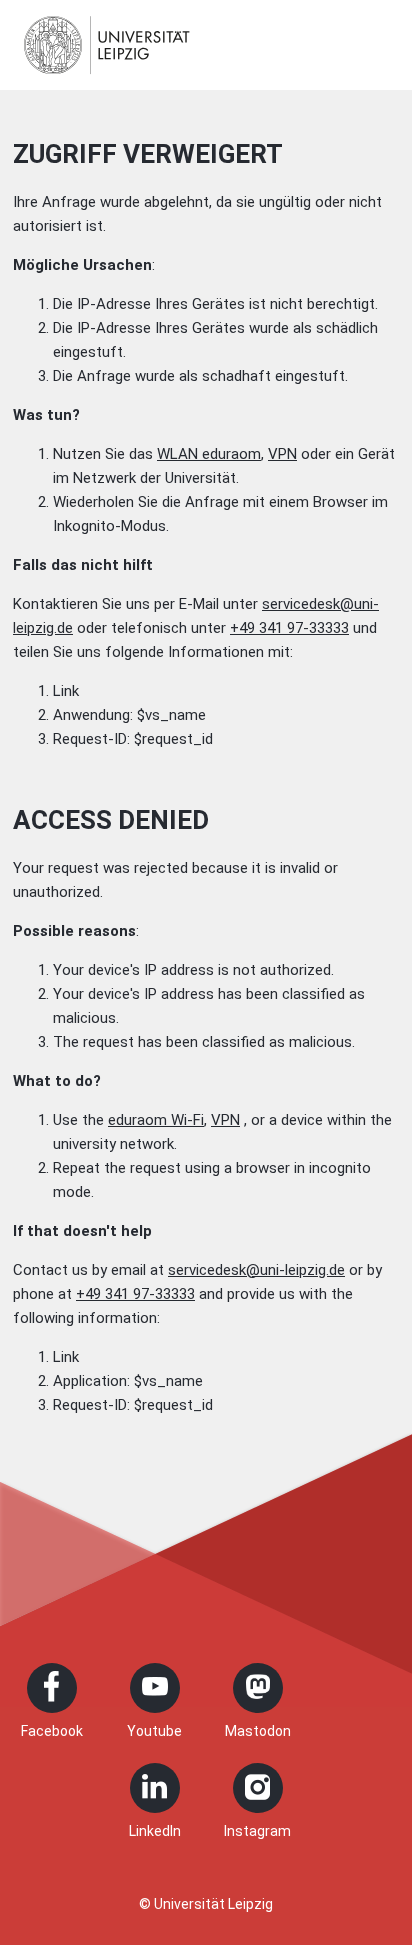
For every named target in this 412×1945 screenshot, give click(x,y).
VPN (282, 454)
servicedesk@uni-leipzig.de (256, 1270)
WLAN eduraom (209, 454)
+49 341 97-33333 (289, 628)
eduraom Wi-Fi (156, 1120)
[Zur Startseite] (107, 45)
